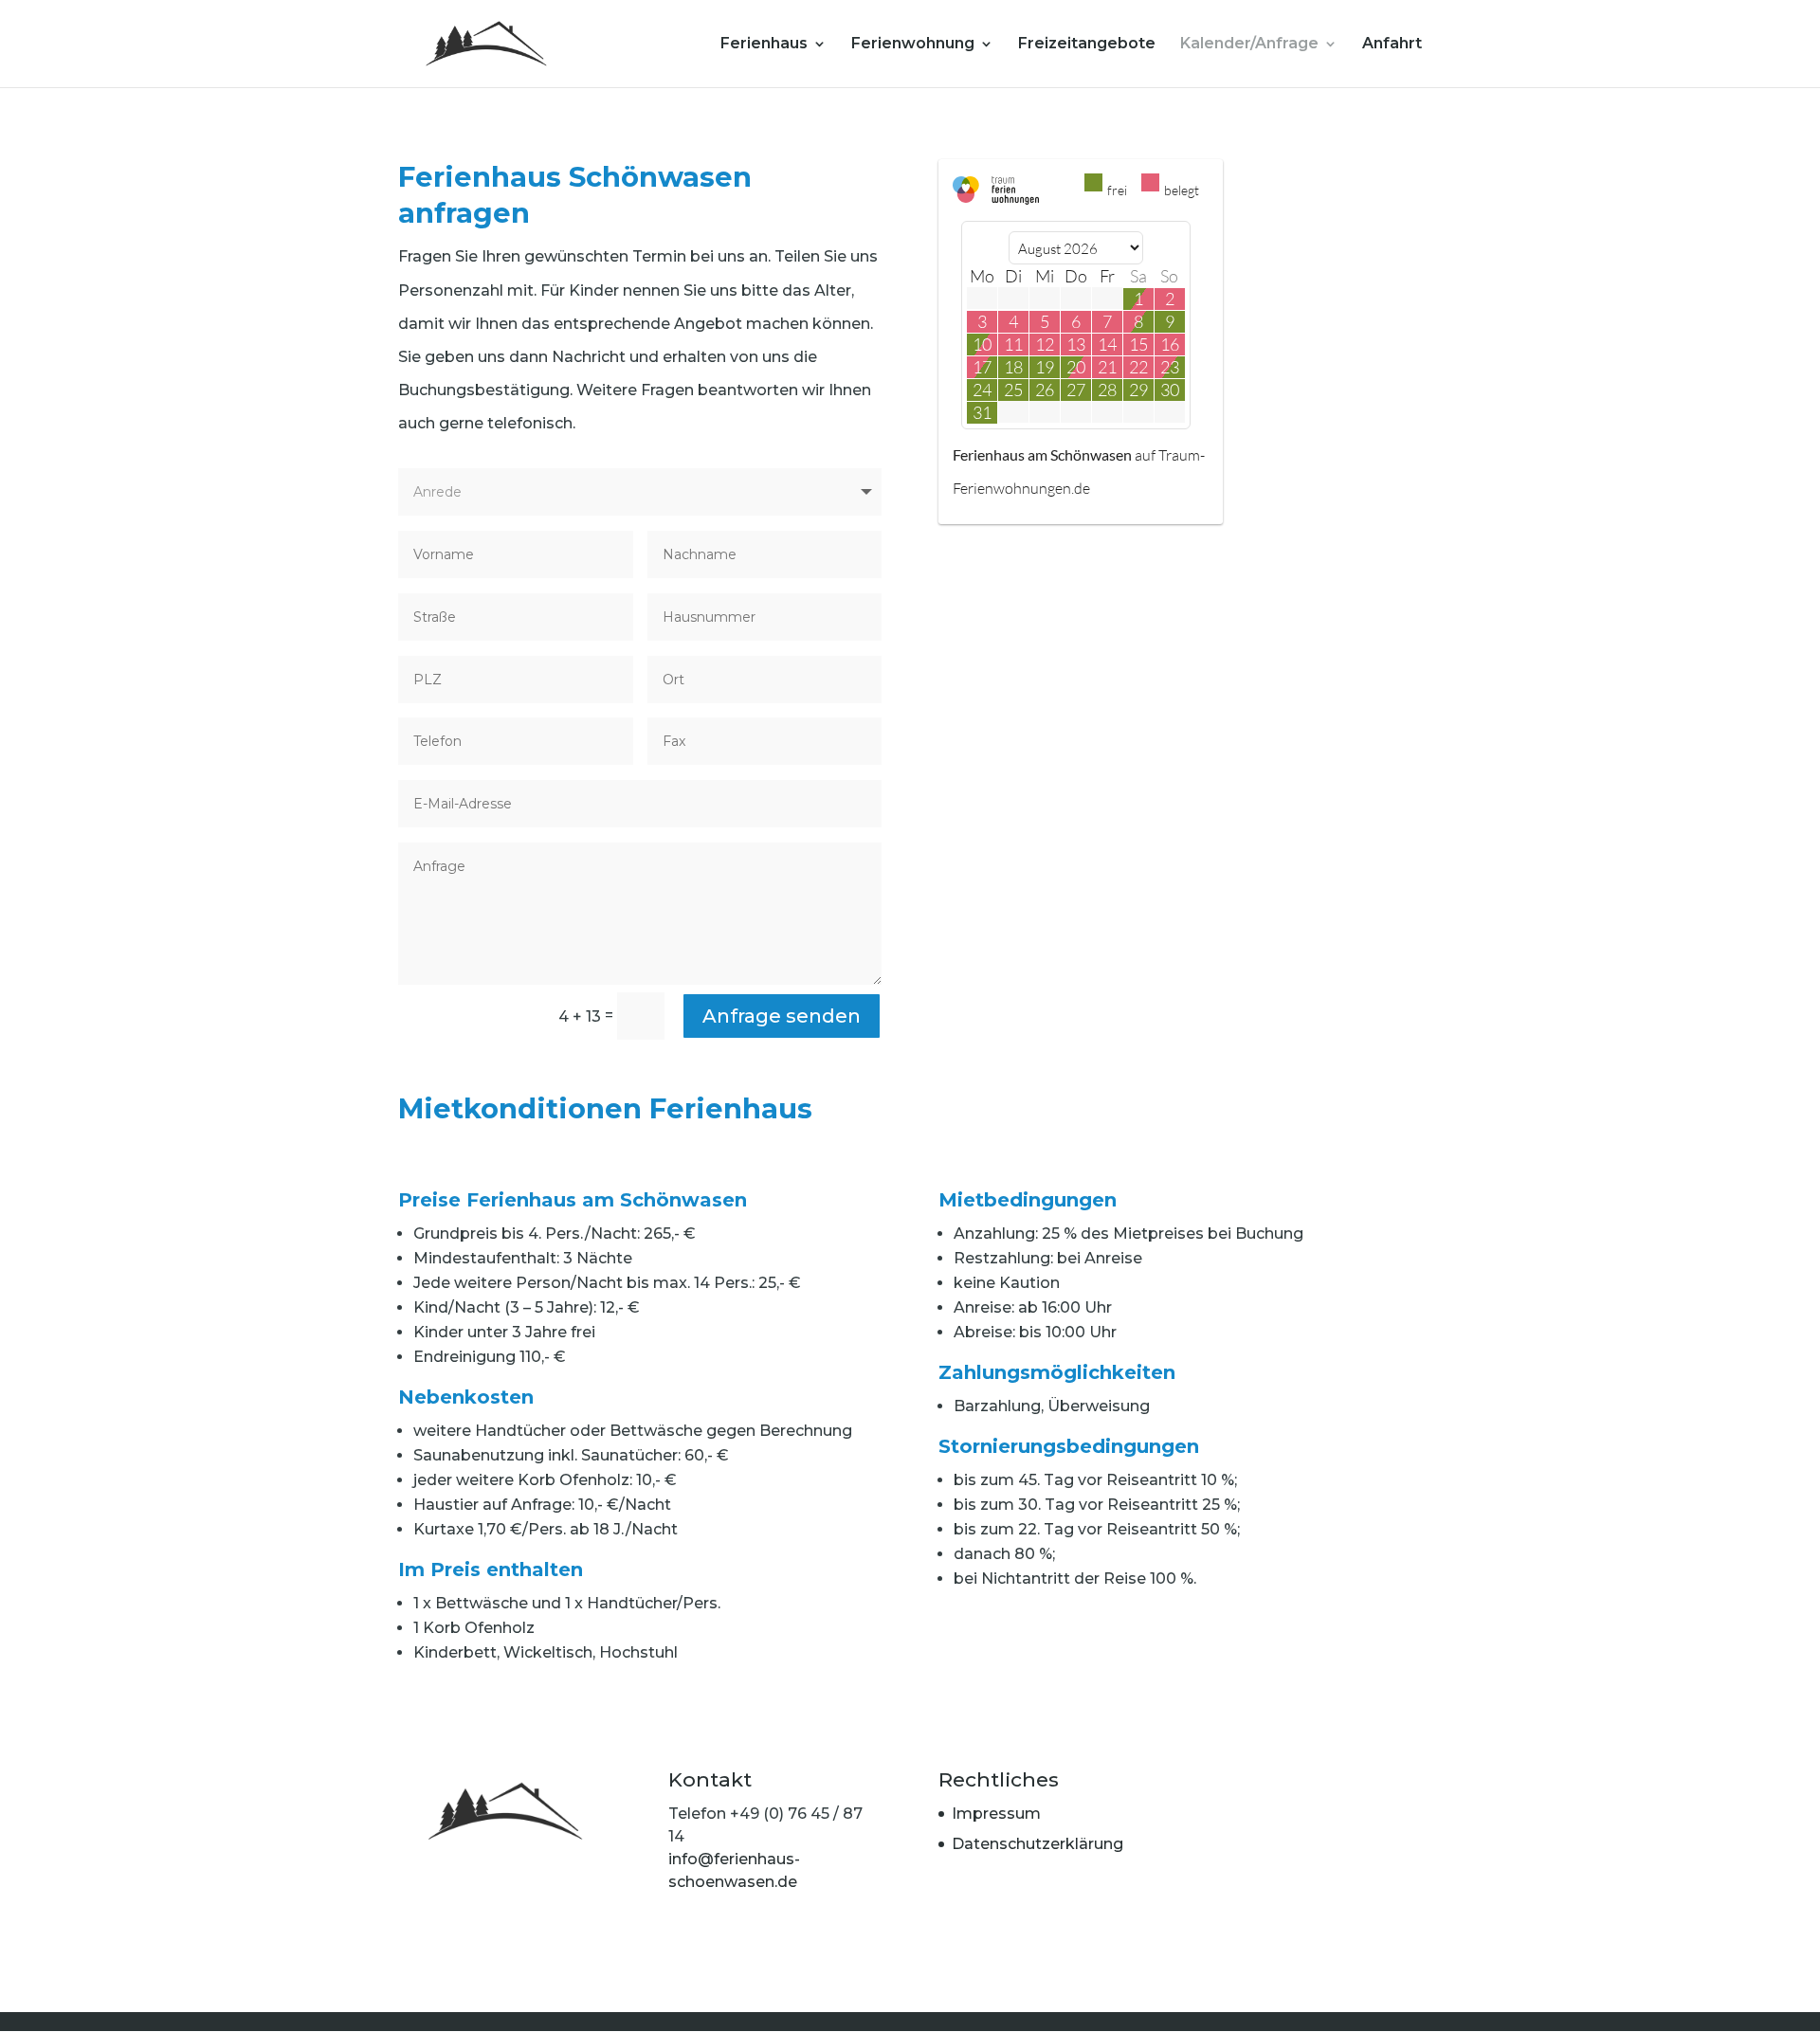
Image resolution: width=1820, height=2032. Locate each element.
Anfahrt (1392, 45)
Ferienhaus (764, 45)
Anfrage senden (782, 1016)
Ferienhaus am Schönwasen (1042, 454)
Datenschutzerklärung (1037, 1844)
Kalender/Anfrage (1249, 45)
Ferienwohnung (913, 45)
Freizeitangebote (1087, 45)
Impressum (996, 1814)
